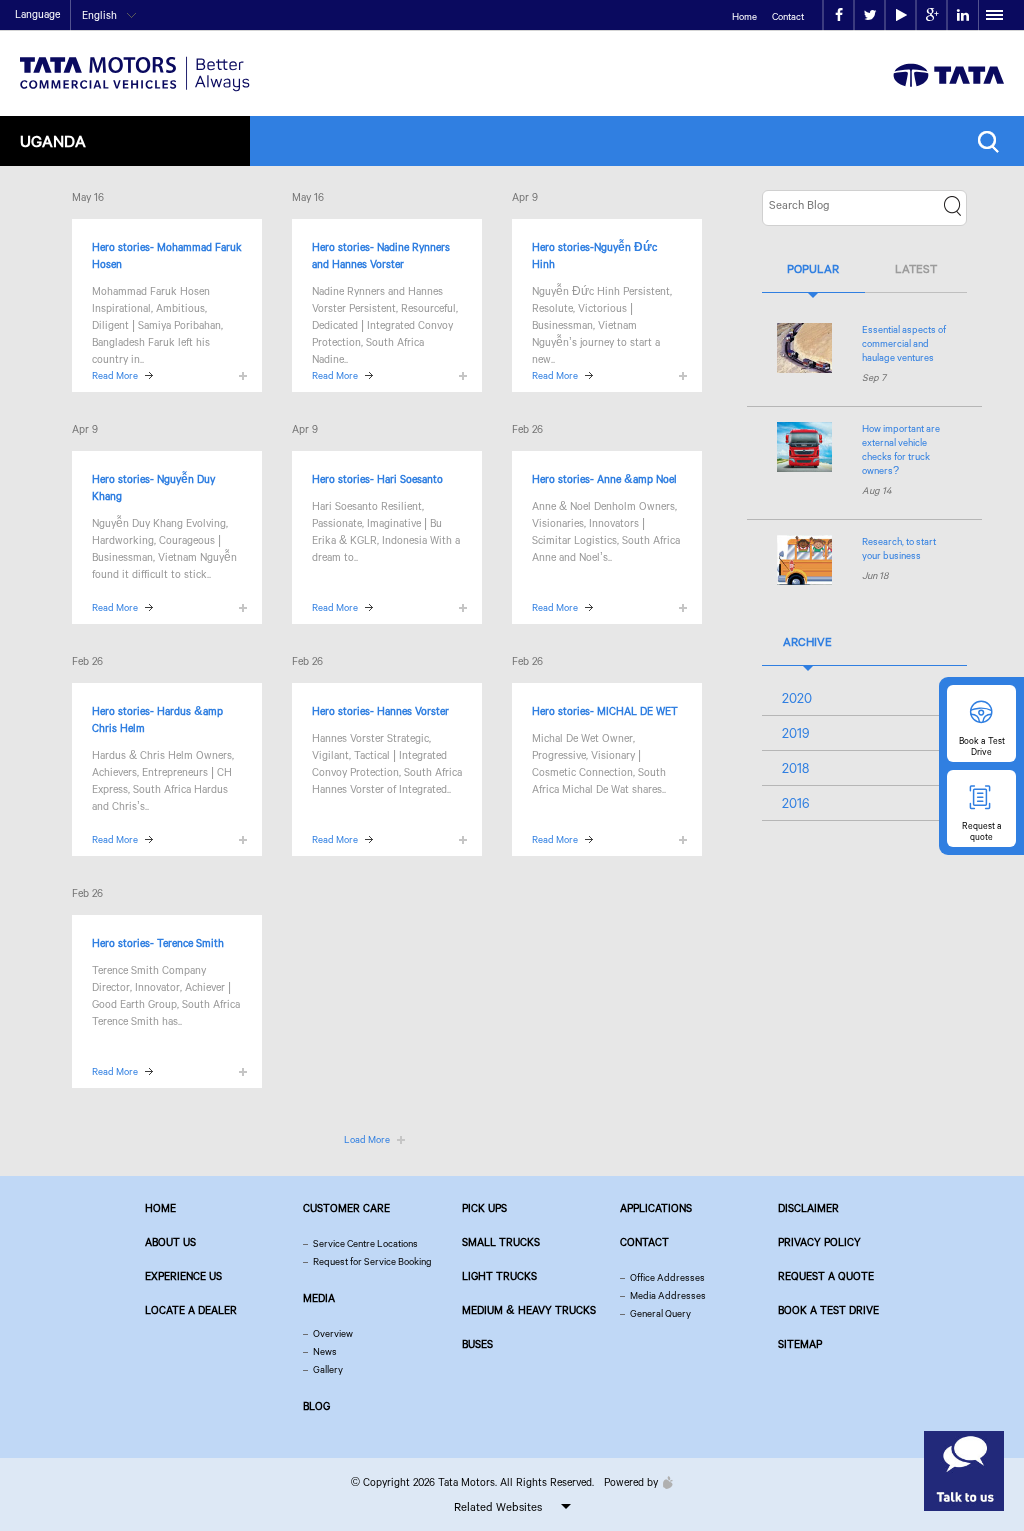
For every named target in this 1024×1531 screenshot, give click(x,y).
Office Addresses (667, 1277)
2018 (795, 768)
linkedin (962, 15)
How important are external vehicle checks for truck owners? (901, 449)
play (900, 15)
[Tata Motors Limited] (135, 61)
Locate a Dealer (191, 1310)
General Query (660, 1313)
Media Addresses (668, 1295)
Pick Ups (484, 1208)
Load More (367, 1139)
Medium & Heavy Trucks (529, 1310)
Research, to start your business (899, 548)
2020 (797, 698)
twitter (869, 15)
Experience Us (183, 1276)
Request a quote (826, 1276)
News (325, 1351)
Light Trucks (499, 1276)
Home (744, 16)
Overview (333, 1333)
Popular (813, 268)
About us (170, 1242)
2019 (796, 733)
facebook (838, 15)
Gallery (328, 1369)
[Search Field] (993, 141)
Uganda (53, 140)
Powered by (631, 1482)
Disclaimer (808, 1208)
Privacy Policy (819, 1242)
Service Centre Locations (365, 1243)
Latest (916, 268)
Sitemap (800, 1344)
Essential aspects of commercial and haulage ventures (904, 343)
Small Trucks (501, 1242)
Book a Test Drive (828, 1310)
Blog (316, 1406)
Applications (656, 1208)
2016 (796, 803)
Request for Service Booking (372, 1261)
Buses (477, 1344)
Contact (788, 16)
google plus (931, 15)
